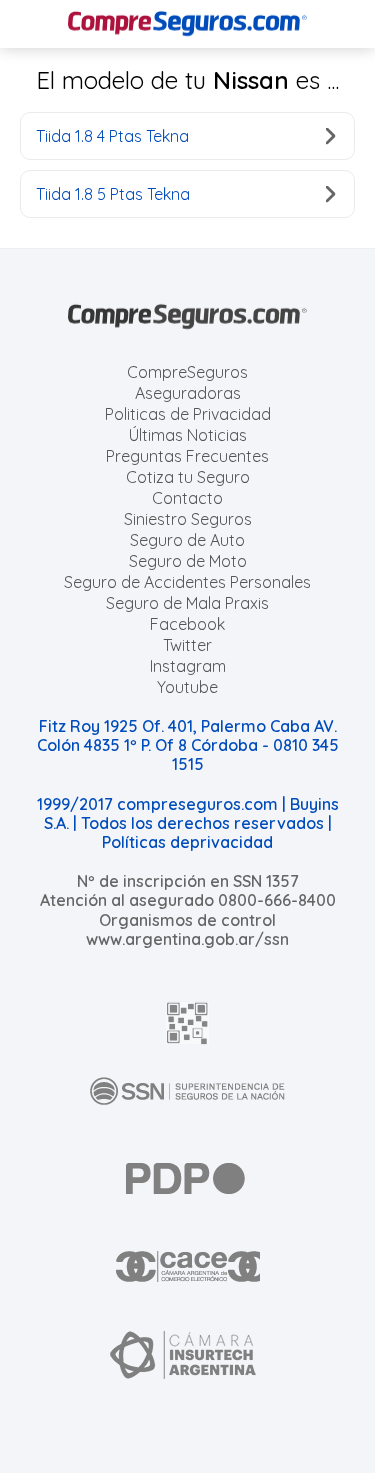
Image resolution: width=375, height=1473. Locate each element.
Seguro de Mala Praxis (187, 603)
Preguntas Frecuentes (187, 456)
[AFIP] (188, 1023)
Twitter (187, 645)
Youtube (187, 687)
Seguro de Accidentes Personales (187, 582)
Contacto (187, 498)
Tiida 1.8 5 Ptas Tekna (113, 194)
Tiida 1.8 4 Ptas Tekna (112, 136)
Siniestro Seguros (188, 519)
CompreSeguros (187, 372)
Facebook (187, 624)
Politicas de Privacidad (188, 414)
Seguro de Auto (187, 540)
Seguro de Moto (188, 561)
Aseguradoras (188, 393)
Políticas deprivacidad (187, 842)
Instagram (188, 666)
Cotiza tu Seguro (188, 477)
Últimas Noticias (188, 435)
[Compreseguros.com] (188, 24)
